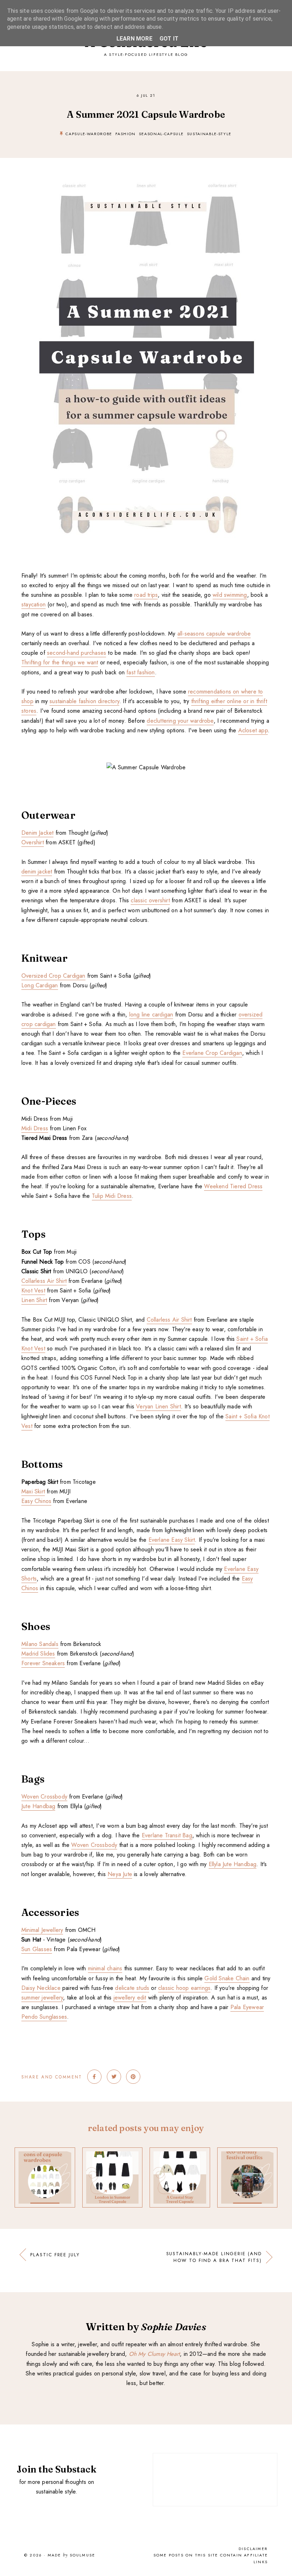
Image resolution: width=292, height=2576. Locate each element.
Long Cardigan (40, 985)
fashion (126, 134)
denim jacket (37, 872)
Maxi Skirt (33, 1491)
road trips (146, 595)
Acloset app (253, 730)
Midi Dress (35, 1128)
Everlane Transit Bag (167, 1835)
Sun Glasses (37, 1949)
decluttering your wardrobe (180, 721)
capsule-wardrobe (89, 134)
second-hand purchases (77, 653)
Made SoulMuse (71, 2555)
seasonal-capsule (161, 134)
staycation (33, 604)
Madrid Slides (38, 1654)
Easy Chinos (36, 1501)
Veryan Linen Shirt (158, 1406)
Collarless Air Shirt (44, 1281)
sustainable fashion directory (84, 701)
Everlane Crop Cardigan (212, 1053)
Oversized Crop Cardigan (53, 976)
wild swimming (230, 595)
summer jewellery (42, 1998)
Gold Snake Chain (227, 1978)
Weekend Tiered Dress (233, 1186)
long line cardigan (151, 1015)
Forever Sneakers (43, 1663)
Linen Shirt (34, 1300)
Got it (169, 39)
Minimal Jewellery (42, 1930)
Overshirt (33, 842)
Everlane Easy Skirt (172, 1540)
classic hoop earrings (184, 1988)
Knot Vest (33, 1290)
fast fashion (140, 672)
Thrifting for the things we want (60, 662)
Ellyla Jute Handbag (233, 1864)
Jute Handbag (38, 1806)
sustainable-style (209, 134)
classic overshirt (150, 900)
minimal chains (105, 1968)
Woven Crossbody (44, 1797)
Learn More (134, 39)
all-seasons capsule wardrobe (214, 634)
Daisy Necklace (41, 1988)
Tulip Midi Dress (112, 1196)
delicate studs (132, 1988)
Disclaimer (253, 2549)
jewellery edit (130, 1998)
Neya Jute (120, 1874)
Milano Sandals (40, 1644)
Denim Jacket (37, 833)
